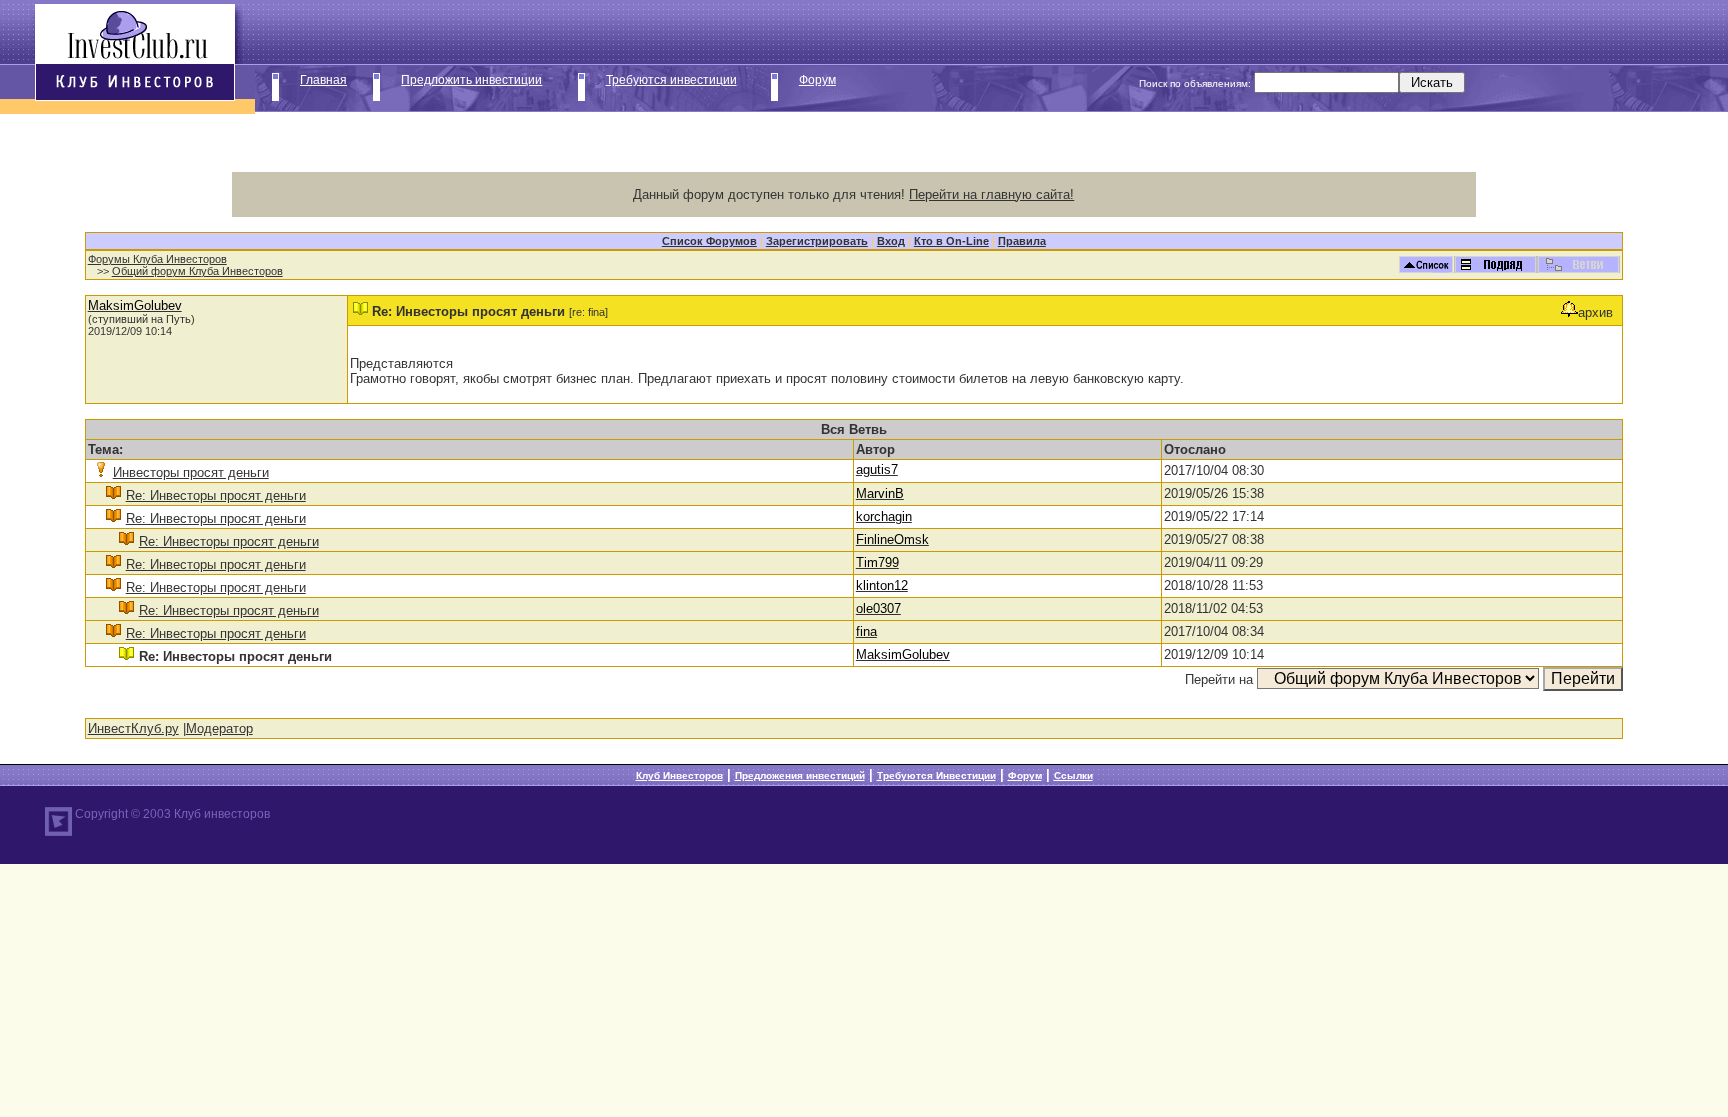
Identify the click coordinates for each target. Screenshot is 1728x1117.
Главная (323, 80)
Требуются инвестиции (671, 80)
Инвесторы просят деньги (191, 472)
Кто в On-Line (951, 241)
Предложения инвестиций (800, 775)
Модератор (219, 728)
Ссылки (1073, 775)
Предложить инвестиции (471, 80)
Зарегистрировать (817, 241)
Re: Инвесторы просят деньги (216, 495)
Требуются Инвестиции (936, 775)
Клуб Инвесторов (679, 775)
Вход (891, 241)
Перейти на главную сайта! (991, 194)
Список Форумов (709, 241)
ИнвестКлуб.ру (133, 728)
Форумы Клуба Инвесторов (157, 259)
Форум (817, 80)
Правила (1022, 241)
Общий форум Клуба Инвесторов (197, 271)
